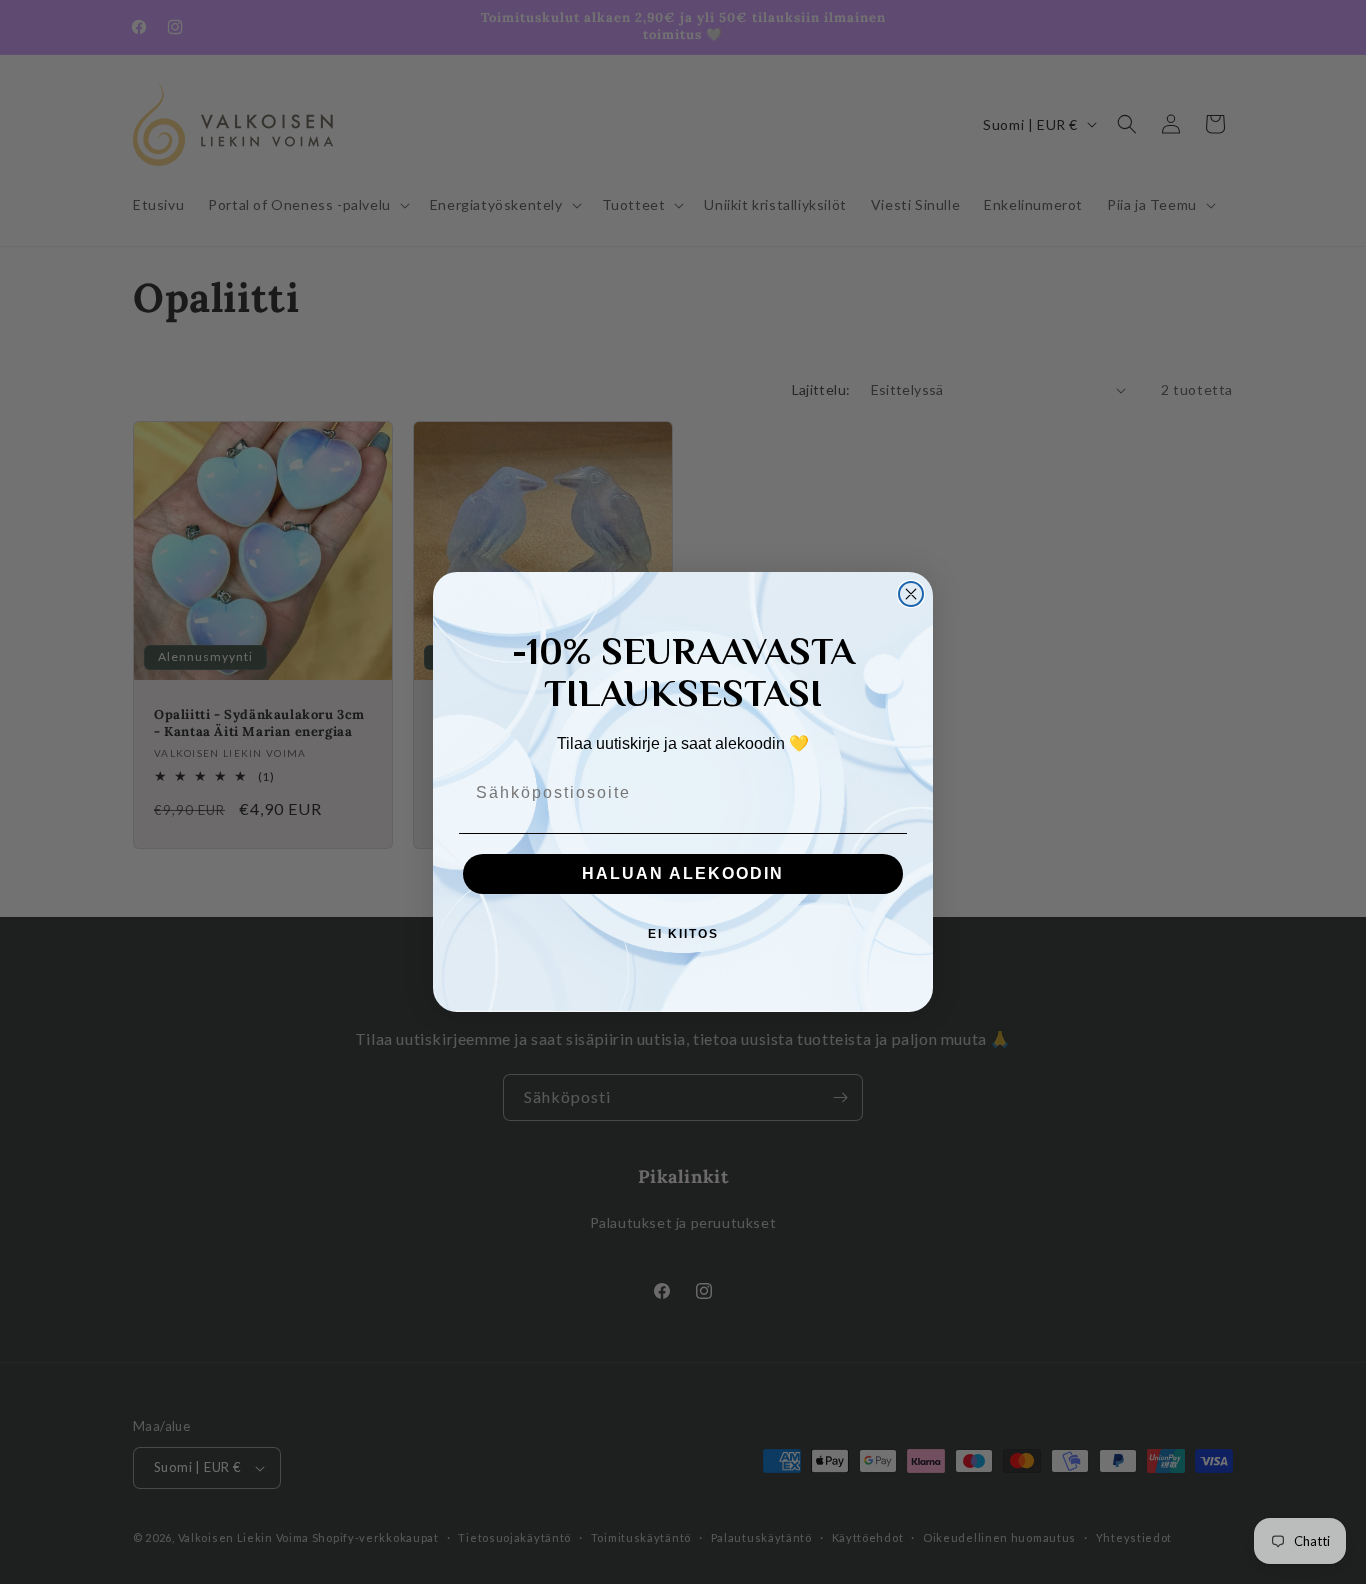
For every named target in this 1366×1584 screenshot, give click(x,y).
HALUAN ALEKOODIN (683, 873)
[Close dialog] (911, 594)
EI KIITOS (683, 934)
